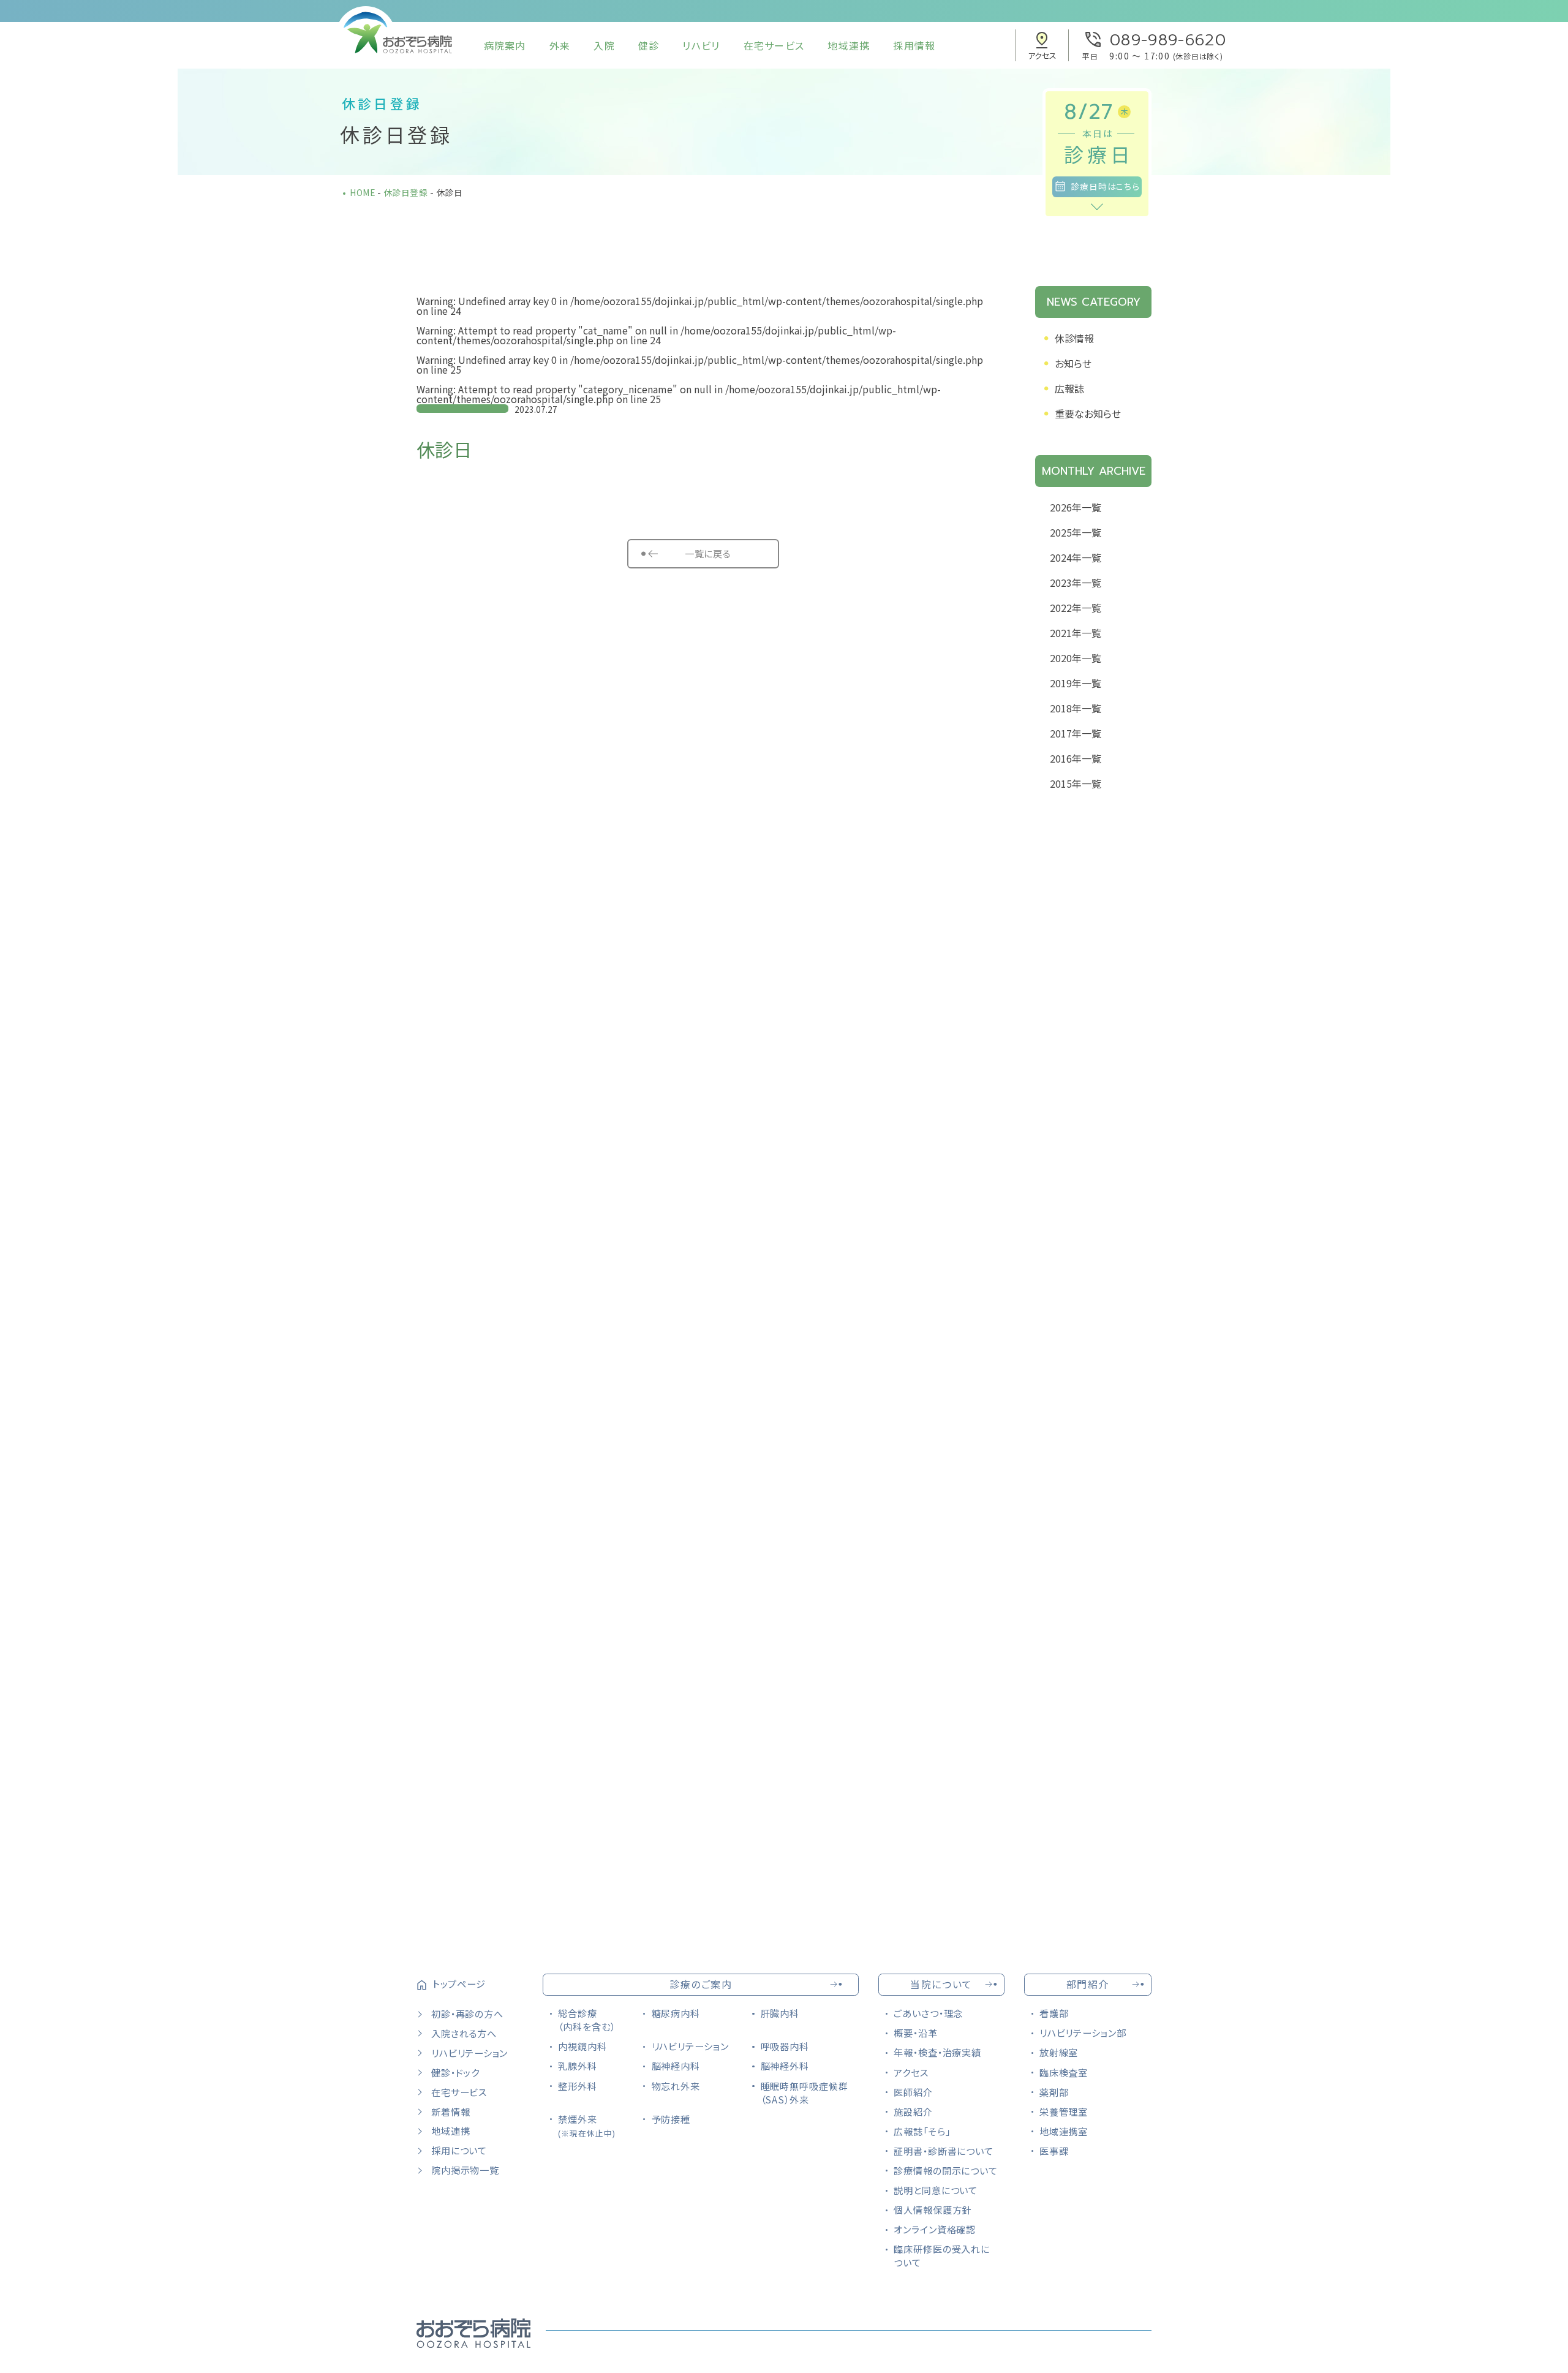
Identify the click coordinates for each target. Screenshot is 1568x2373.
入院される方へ (464, 2033)
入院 (604, 45)
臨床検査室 (1064, 2072)
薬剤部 (1054, 2092)
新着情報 (450, 2111)
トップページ (459, 1983)
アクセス (911, 2072)
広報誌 (1069, 388)
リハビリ (701, 45)
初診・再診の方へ (467, 2013)
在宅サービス (774, 45)
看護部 (1054, 2013)
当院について (941, 1984)
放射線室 (1059, 2052)
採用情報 (914, 45)
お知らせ (1073, 363)
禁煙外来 (586, 2126)
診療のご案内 (701, 1984)
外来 (560, 45)
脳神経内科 (676, 2066)
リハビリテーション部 (1083, 2032)
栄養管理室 (1064, 2111)
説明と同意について (936, 2190)
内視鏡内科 (582, 2046)
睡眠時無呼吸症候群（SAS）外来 (805, 2092)
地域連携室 (1064, 2131)
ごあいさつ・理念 (928, 2013)
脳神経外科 (785, 2066)
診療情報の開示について (946, 2170)
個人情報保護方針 (933, 2209)
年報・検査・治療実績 (937, 2052)
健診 (649, 45)
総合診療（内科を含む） (586, 2020)
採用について (459, 2150)
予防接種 (671, 2119)
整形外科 (578, 2086)
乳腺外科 (578, 2066)
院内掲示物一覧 (465, 2170)
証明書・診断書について (944, 2151)
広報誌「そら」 (922, 2131)
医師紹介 (913, 2092)
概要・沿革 (916, 2032)
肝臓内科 (780, 2013)
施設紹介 (913, 2111)
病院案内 (505, 45)
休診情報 (1074, 338)
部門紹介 (1088, 1984)
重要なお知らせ (1088, 413)
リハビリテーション (469, 2053)
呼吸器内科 (785, 2046)
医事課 (1054, 2151)
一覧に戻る (707, 553)
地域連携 (849, 45)
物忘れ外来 (676, 2086)
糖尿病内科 (676, 2013)
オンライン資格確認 (935, 2229)
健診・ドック (455, 2072)
